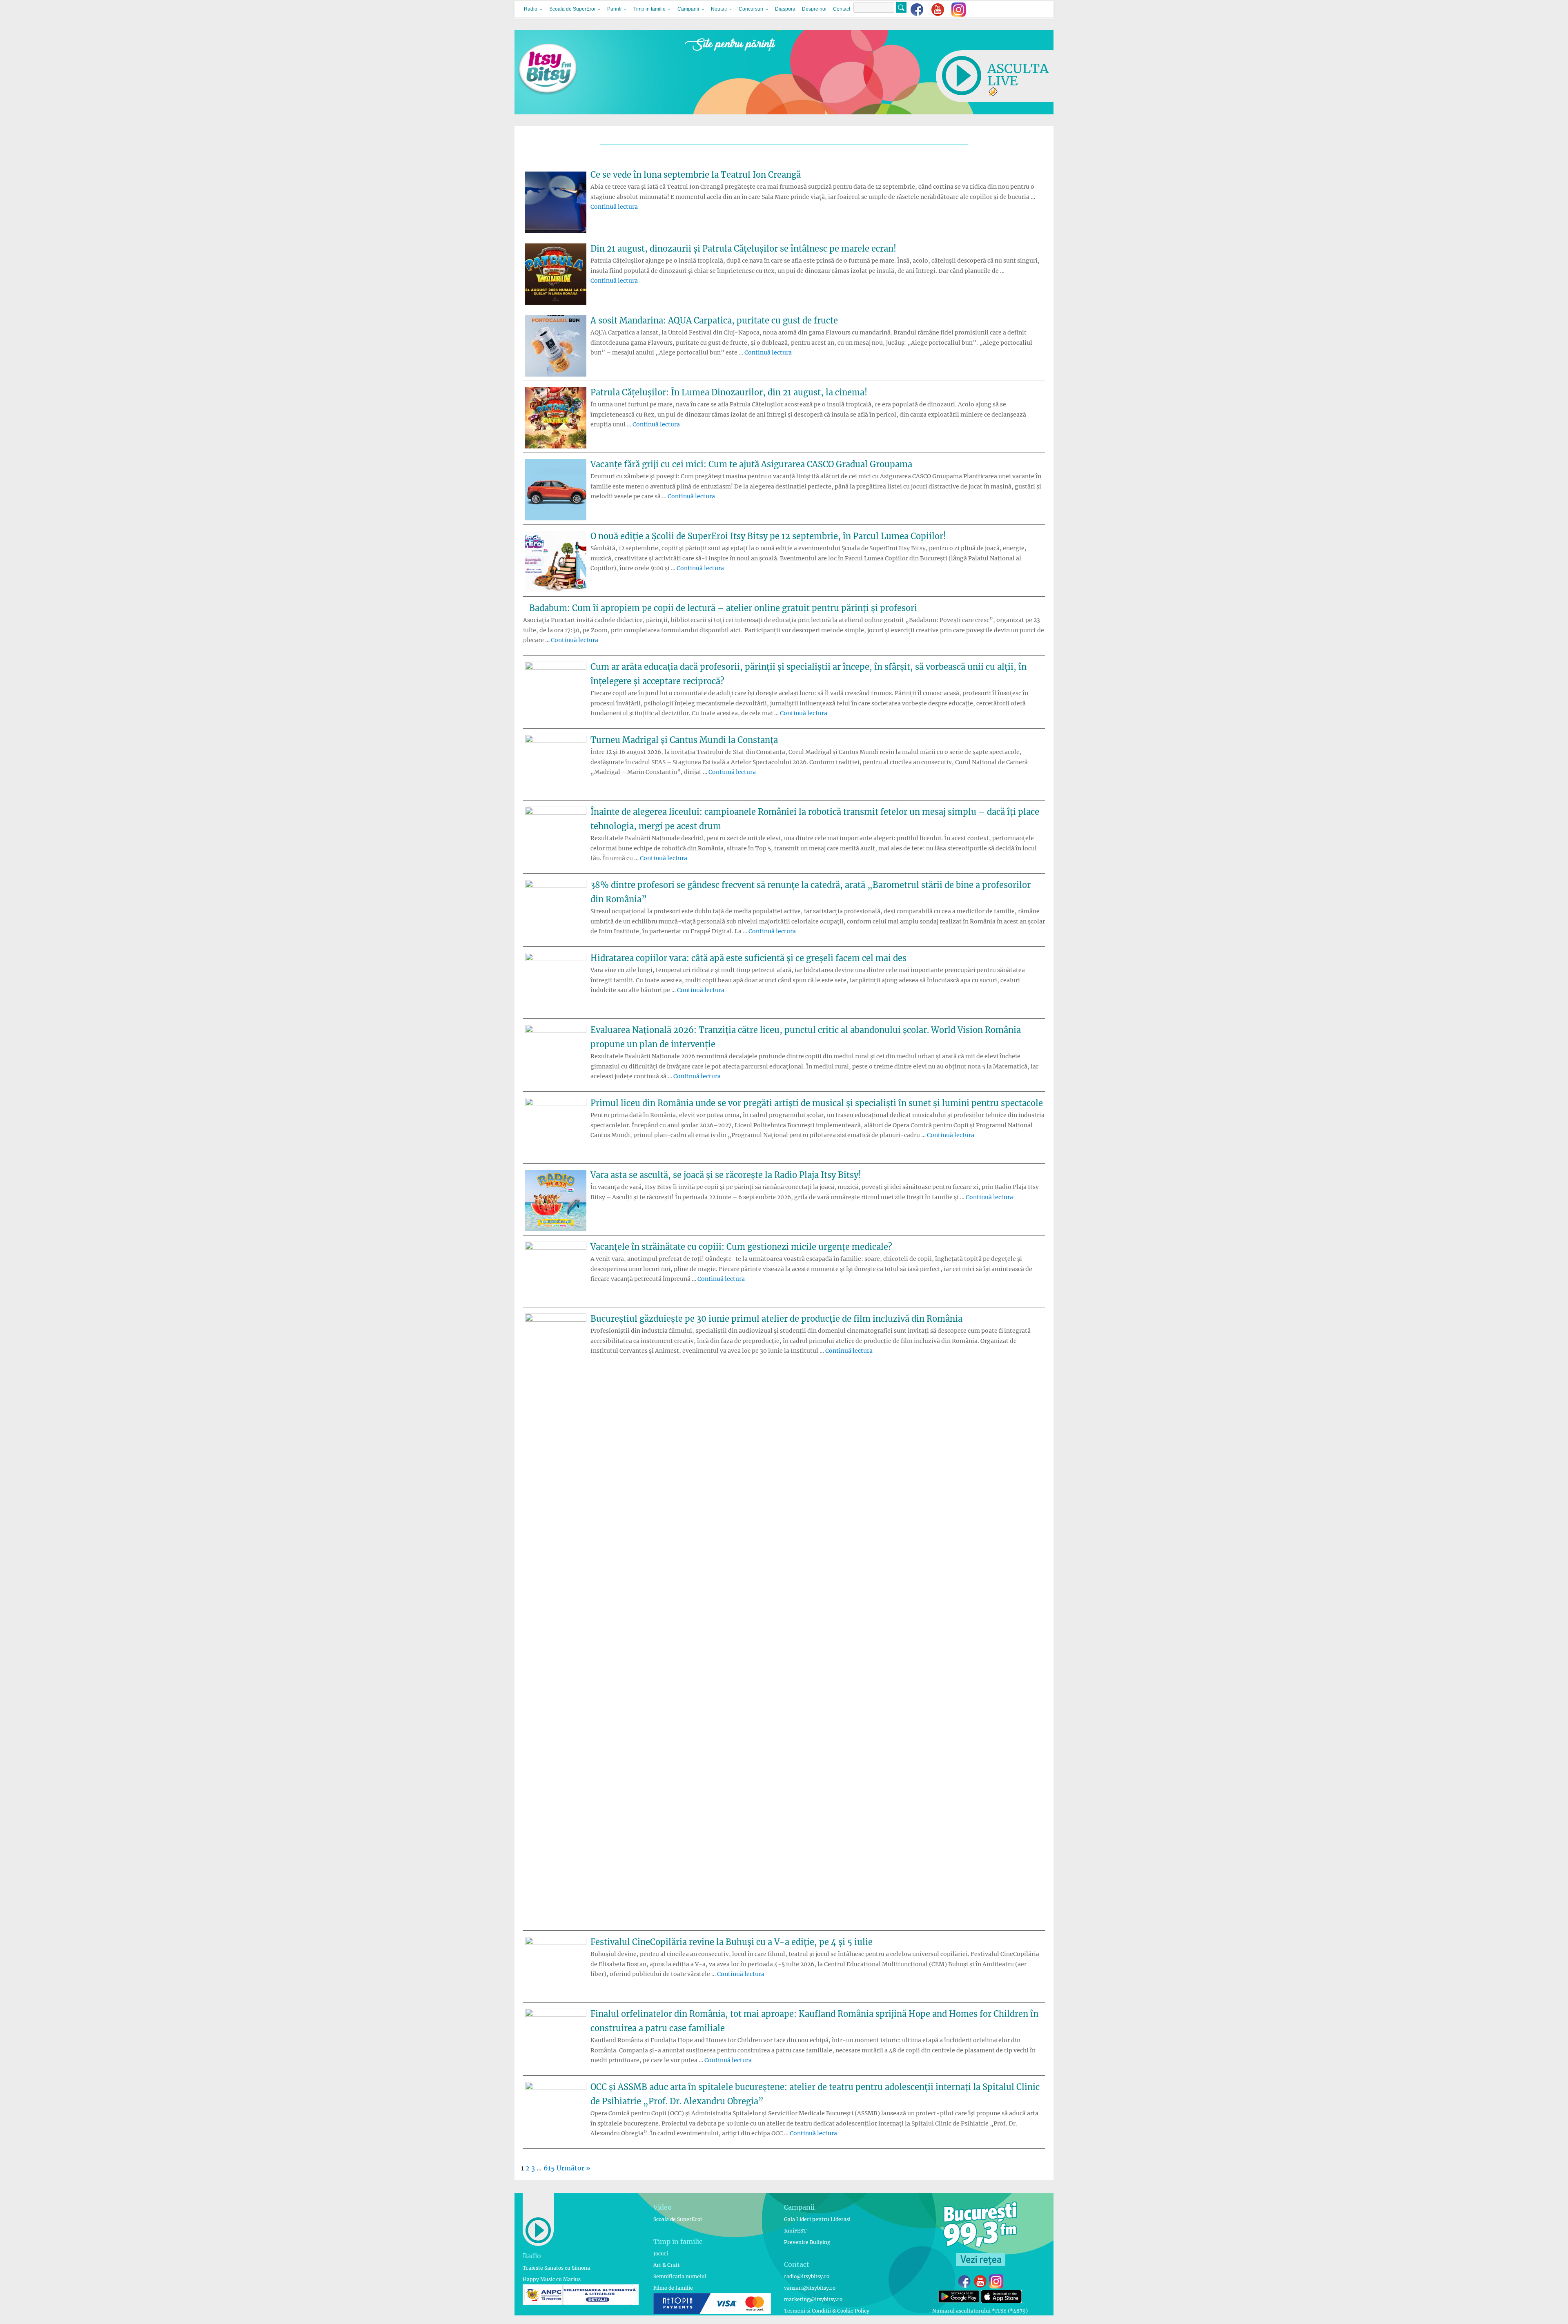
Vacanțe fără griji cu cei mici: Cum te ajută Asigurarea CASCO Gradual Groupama (751, 464)
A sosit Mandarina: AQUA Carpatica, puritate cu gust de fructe (714, 320)
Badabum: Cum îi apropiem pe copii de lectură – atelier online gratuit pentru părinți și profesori (723, 608)
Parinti (614, 9)
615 (549, 2168)
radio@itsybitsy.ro (807, 2276)
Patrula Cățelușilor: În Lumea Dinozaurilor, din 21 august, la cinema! (729, 392)
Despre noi (814, 9)
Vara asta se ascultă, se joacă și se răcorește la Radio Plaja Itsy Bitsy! (726, 1175)
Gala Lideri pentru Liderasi (817, 2219)
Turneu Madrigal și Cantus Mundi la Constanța (684, 740)
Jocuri (661, 2254)
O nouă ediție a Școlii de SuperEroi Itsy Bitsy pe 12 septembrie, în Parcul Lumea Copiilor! (768, 536)
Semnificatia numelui (680, 2276)
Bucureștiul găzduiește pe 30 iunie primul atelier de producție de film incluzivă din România (776, 1319)
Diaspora (785, 9)
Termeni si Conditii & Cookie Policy (827, 2311)
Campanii (688, 9)
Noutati (719, 9)
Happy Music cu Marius (552, 2279)
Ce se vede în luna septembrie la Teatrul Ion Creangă (696, 175)
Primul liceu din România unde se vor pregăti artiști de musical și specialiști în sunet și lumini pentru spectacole (817, 1103)
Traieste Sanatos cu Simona (556, 2268)
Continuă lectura (614, 207)
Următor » (574, 2168)
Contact (842, 9)
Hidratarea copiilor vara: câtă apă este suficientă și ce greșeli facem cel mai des (748, 958)
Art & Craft (667, 2265)
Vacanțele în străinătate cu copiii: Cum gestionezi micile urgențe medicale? (741, 1247)
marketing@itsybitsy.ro (813, 2299)
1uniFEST (795, 2231)
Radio (531, 9)
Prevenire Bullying (807, 2242)
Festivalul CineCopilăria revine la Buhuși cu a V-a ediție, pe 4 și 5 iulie (732, 1942)
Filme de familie (673, 2288)
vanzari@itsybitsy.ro (810, 2288)
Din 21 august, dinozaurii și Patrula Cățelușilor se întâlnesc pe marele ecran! (743, 249)
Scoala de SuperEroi (572, 9)
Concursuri (751, 9)
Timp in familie (649, 9)
